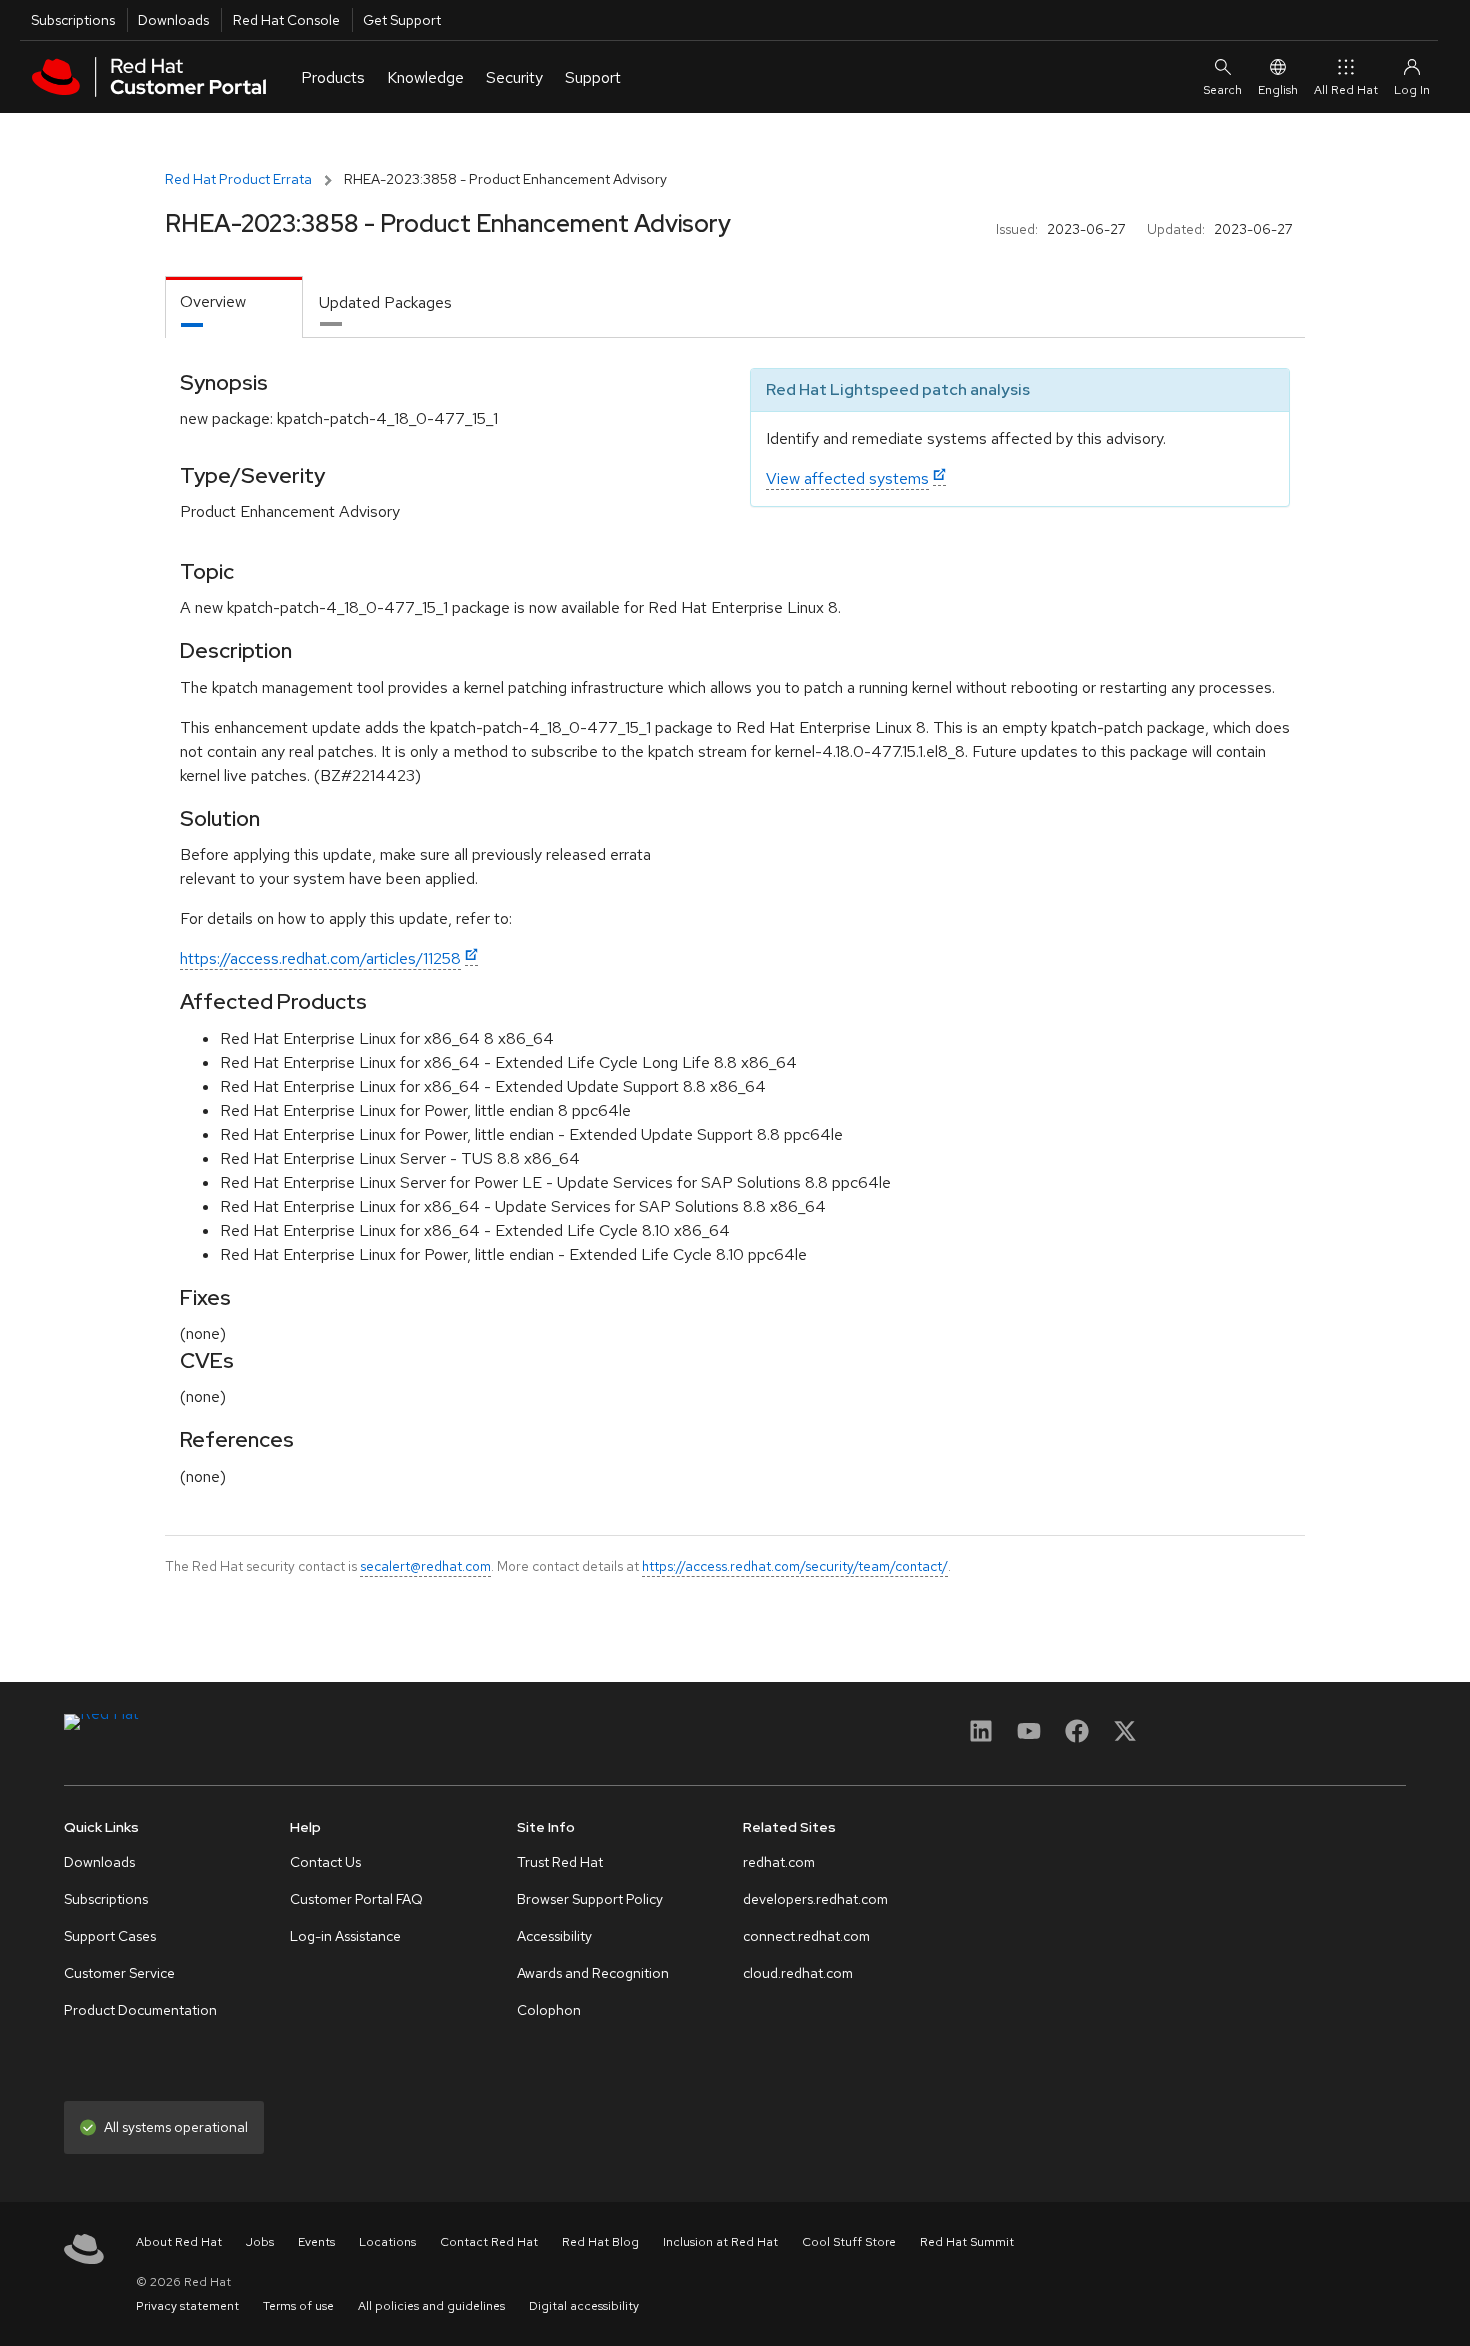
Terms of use (298, 2306)
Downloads (173, 20)
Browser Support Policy (590, 1899)
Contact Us (325, 1862)
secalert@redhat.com (425, 1566)
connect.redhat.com (806, 1936)
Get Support (402, 20)
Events (316, 2242)
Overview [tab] (213, 301)
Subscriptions (73, 20)
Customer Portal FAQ (356, 1899)
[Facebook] (1077, 1737)
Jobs (260, 2242)
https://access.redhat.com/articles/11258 (320, 958)
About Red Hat (179, 2242)
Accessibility (554, 1936)
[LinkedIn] (981, 1737)
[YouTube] (1029, 1737)
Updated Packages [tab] (385, 302)
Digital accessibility (584, 2306)
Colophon (549, 2010)
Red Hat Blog (600, 2242)
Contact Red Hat (489, 2242)
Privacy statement (187, 2306)
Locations (387, 2242)
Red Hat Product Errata (238, 179)
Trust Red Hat (560, 1862)
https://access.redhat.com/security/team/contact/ (795, 1566)
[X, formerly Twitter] (1125, 1737)
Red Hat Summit (967, 2242)
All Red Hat (1346, 90)
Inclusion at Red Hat (720, 2242)
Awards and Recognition (593, 1973)
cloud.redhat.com (798, 1973)
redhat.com (779, 1862)
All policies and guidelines (431, 2306)
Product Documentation (140, 2010)
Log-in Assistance (345, 1936)
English (1278, 90)
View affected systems (847, 478)
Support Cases (110, 1936)
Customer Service (119, 1973)
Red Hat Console (286, 20)
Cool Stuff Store (849, 2242)
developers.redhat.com (815, 1899)
